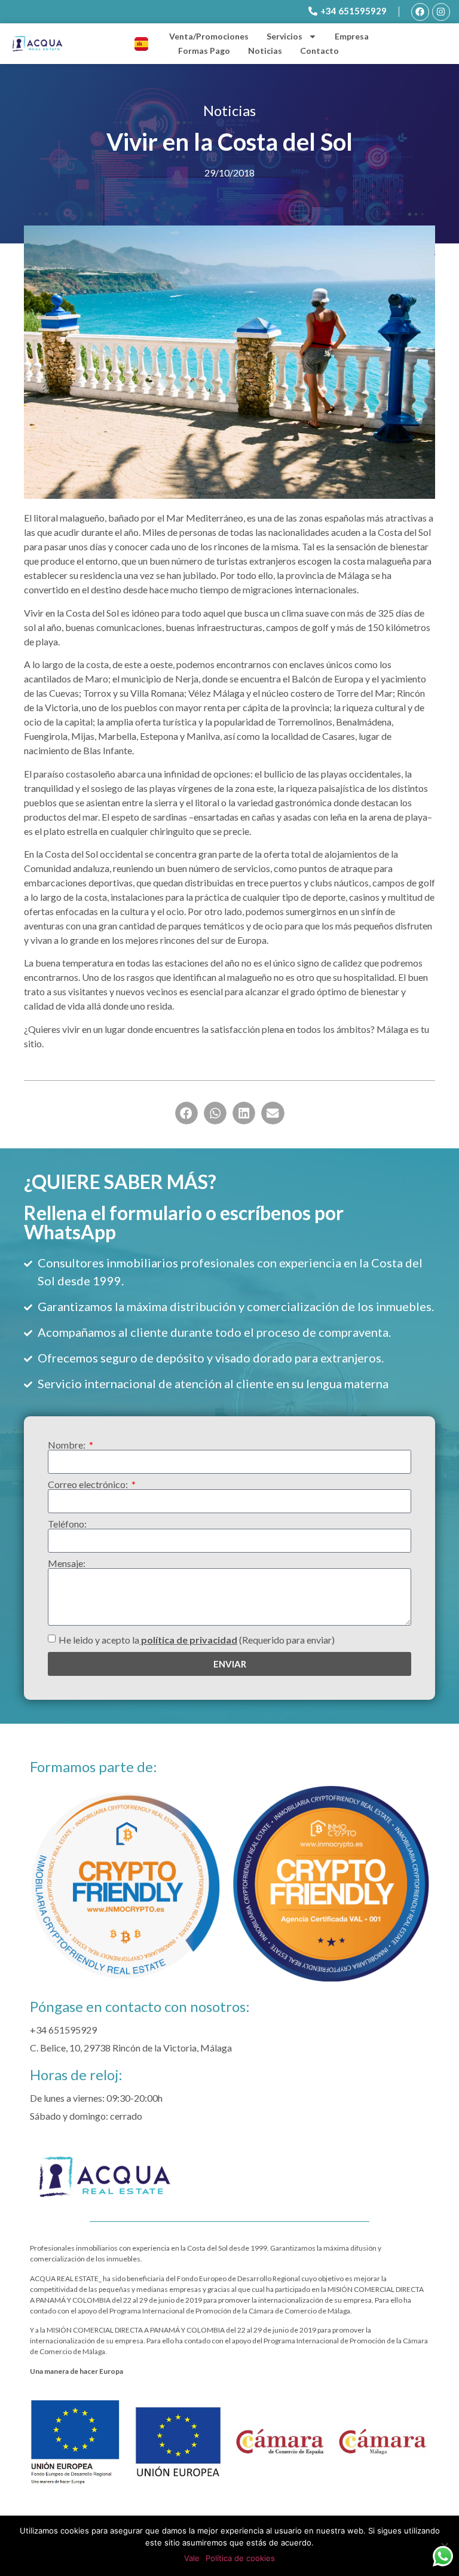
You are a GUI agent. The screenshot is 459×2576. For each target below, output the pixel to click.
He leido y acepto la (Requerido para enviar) (197, 1640)
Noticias (265, 51)
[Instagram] (441, 12)
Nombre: (68, 1445)
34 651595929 (66, 2030)
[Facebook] (420, 12)
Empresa (352, 36)
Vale (192, 2558)
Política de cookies (240, 2558)
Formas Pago (204, 51)
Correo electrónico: (89, 1484)
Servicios (284, 36)
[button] (186, 1113)
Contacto (319, 51)
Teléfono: (67, 1524)
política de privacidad (188, 1640)
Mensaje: (67, 1563)
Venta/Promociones (209, 36)
